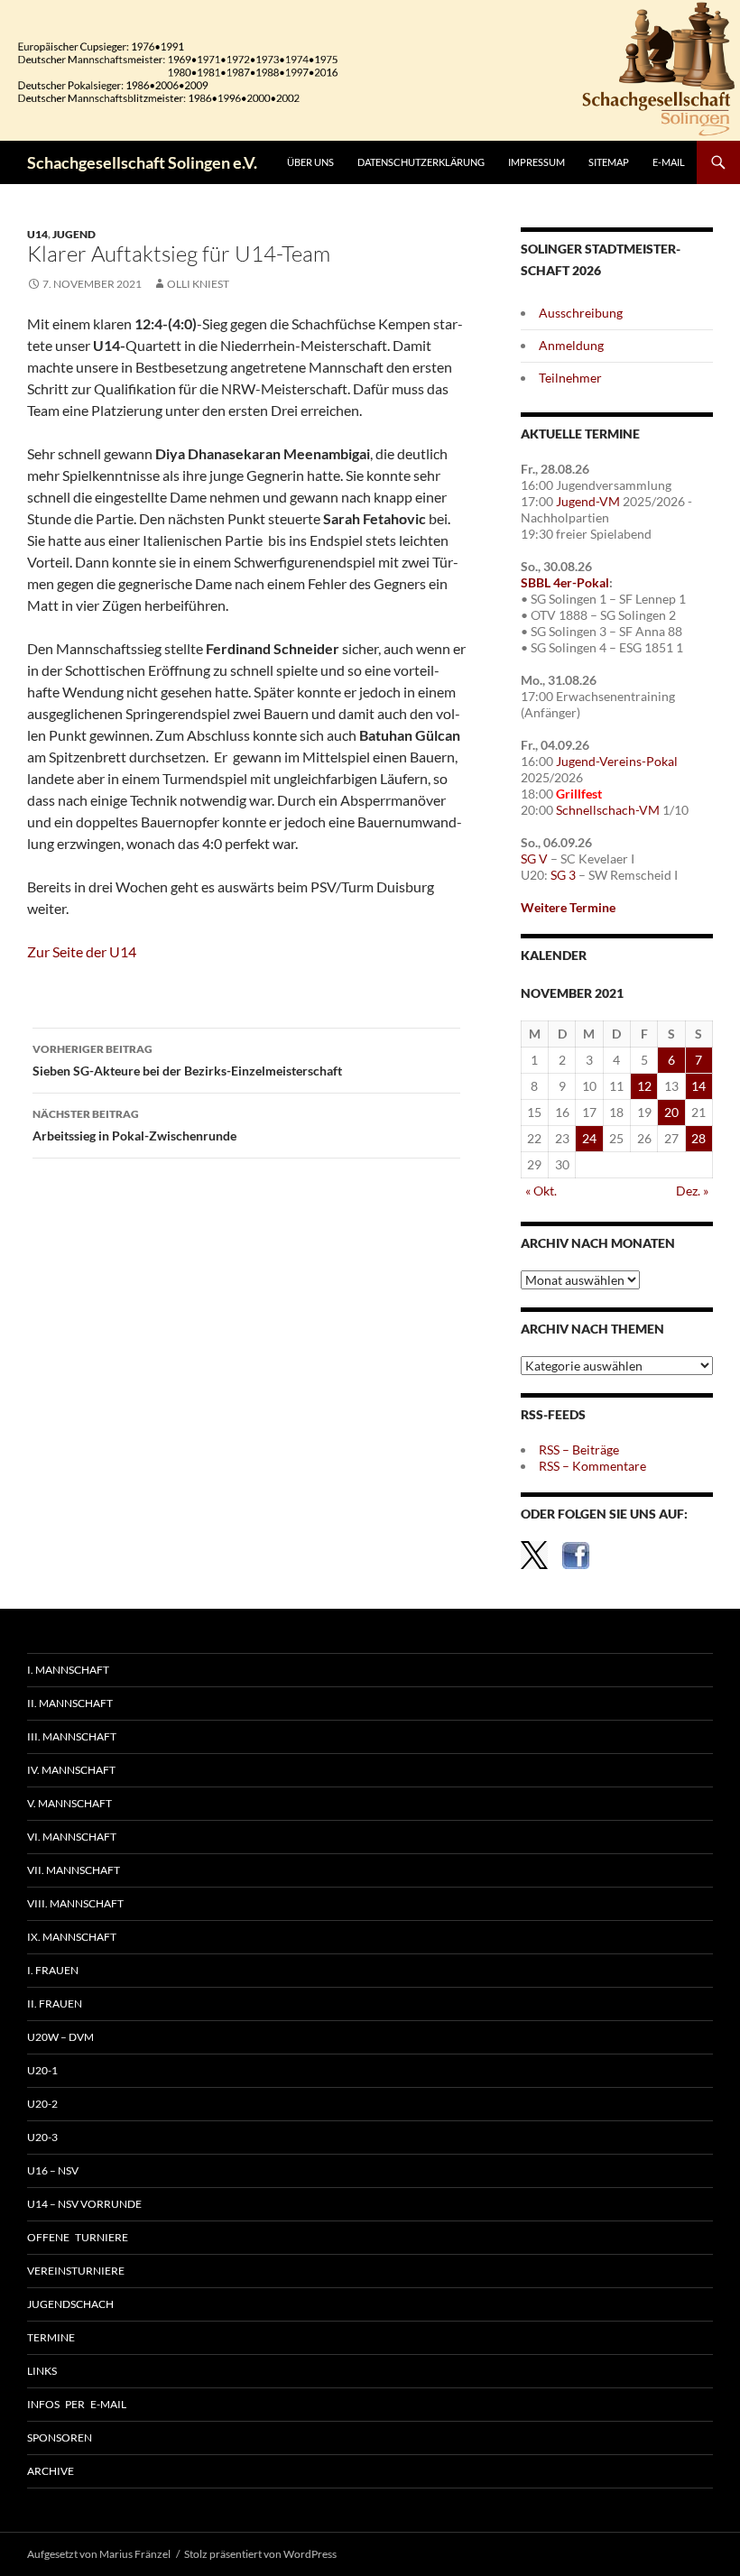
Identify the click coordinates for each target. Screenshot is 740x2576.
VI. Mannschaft (72, 1837)
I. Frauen (53, 1970)
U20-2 (42, 2104)
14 (698, 1086)
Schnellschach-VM (608, 810)
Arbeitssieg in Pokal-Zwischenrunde (134, 1125)
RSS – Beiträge (579, 1450)
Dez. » (692, 1191)
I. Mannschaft (68, 1670)
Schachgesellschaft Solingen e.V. (142, 162)
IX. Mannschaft (72, 1937)
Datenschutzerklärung (421, 162)
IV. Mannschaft (71, 1770)
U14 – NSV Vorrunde (84, 2204)
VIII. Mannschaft (75, 1903)
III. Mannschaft (72, 1736)
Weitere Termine (568, 907)
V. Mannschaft (69, 1803)
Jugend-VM (588, 501)
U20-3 (42, 2137)
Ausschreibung (581, 313)
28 (698, 1138)
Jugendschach (70, 2304)
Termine (51, 2337)
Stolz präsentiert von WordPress (260, 2554)
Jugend (74, 234)
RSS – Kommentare (592, 1466)
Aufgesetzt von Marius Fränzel (99, 2554)
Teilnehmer (570, 378)
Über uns (310, 162)
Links (42, 2371)
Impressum (536, 162)
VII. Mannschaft (74, 1870)
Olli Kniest (198, 284)
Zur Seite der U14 (82, 951)
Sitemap (609, 162)
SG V (534, 859)
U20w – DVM (60, 2037)
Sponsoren (60, 2438)
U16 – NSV (53, 2170)
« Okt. (541, 1191)
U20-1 (42, 2070)
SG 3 (563, 875)
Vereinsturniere (76, 2271)
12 (644, 1086)
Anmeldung (571, 345)
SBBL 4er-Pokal (565, 582)
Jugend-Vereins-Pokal (617, 761)
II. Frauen (55, 2004)
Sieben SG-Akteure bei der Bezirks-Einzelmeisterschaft (187, 1060)
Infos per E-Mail (77, 2404)
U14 (37, 234)
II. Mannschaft (70, 1703)
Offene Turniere (78, 2237)
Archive (51, 2471)
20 (671, 1112)
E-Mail (669, 162)
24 (589, 1138)
